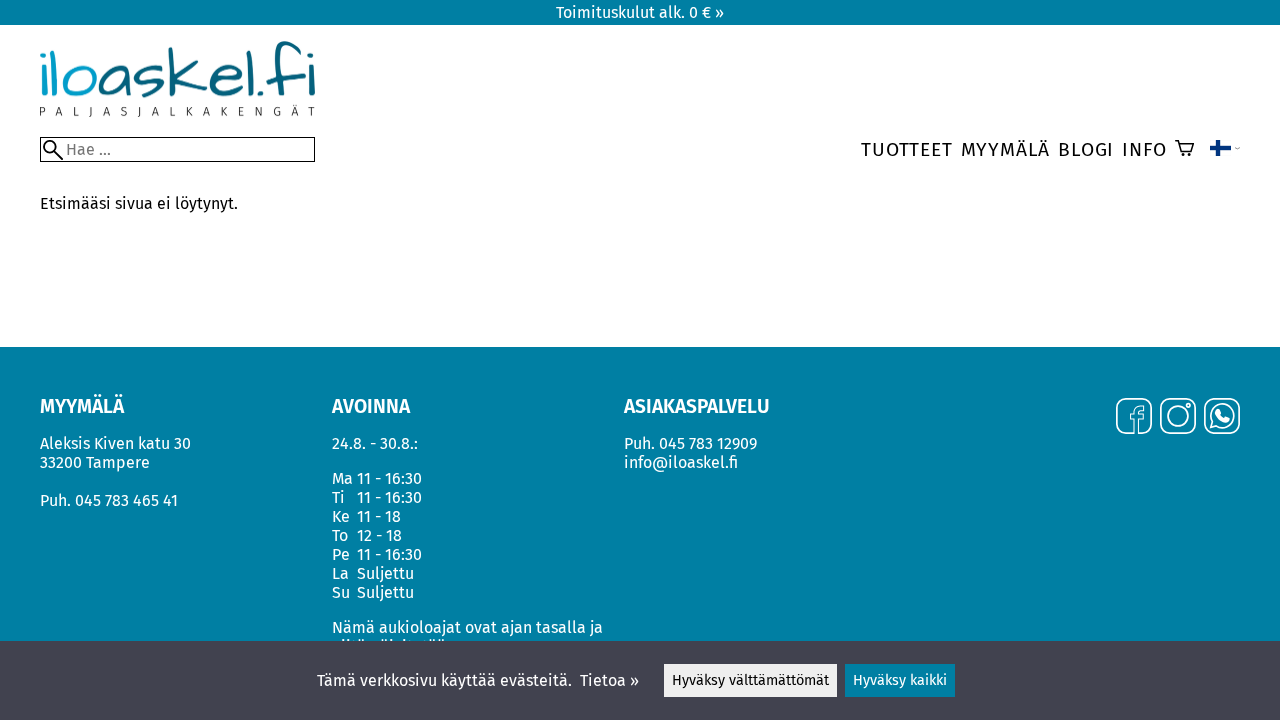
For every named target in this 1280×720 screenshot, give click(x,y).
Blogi (1086, 149)
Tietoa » (609, 680)
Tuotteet (906, 149)
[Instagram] (1178, 418)
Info (1144, 149)
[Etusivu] (177, 111)
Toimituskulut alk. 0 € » (640, 12)
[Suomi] (1225, 150)
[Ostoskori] (1184, 150)
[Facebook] (1134, 418)
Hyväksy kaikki (900, 680)
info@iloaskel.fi (681, 462)
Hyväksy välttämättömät (750, 680)
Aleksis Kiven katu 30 (115, 443)
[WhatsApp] (1222, 418)
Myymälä (1006, 149)
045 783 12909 (708, 443)
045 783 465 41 (126, 500)
